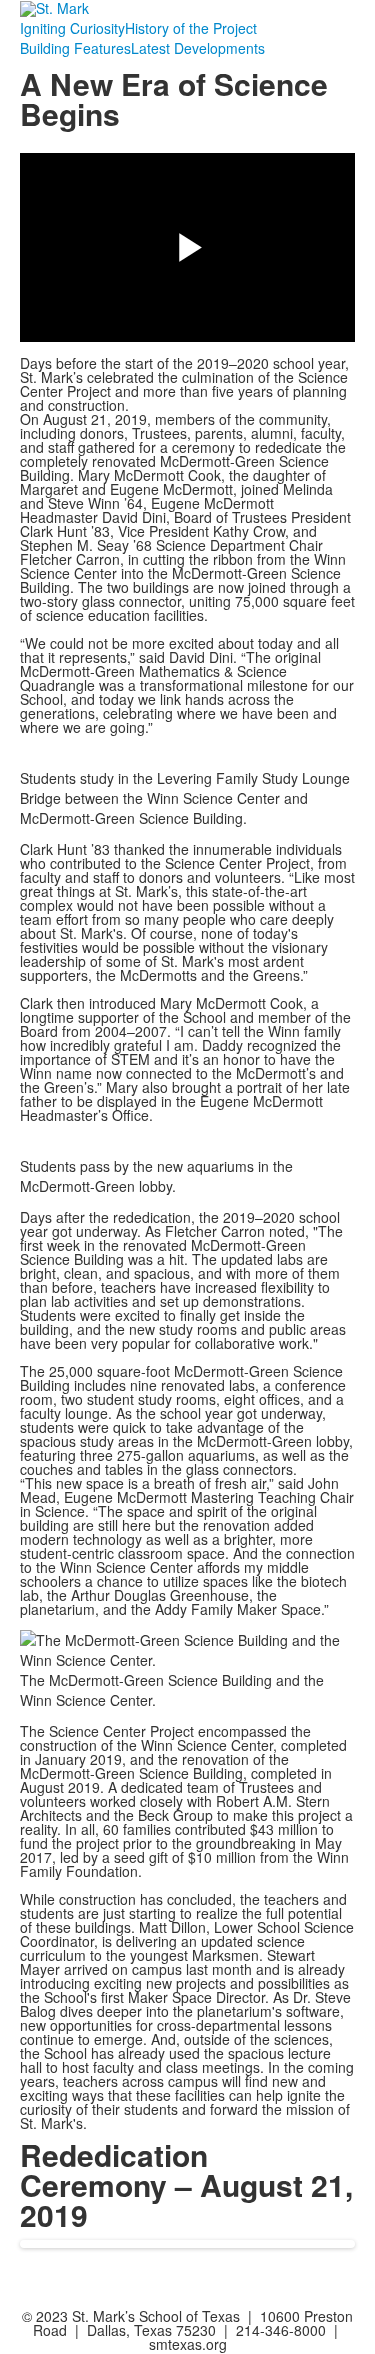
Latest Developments (198, 48)
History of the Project (191, 28)
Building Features (75, 48)
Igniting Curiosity (72, 28)
